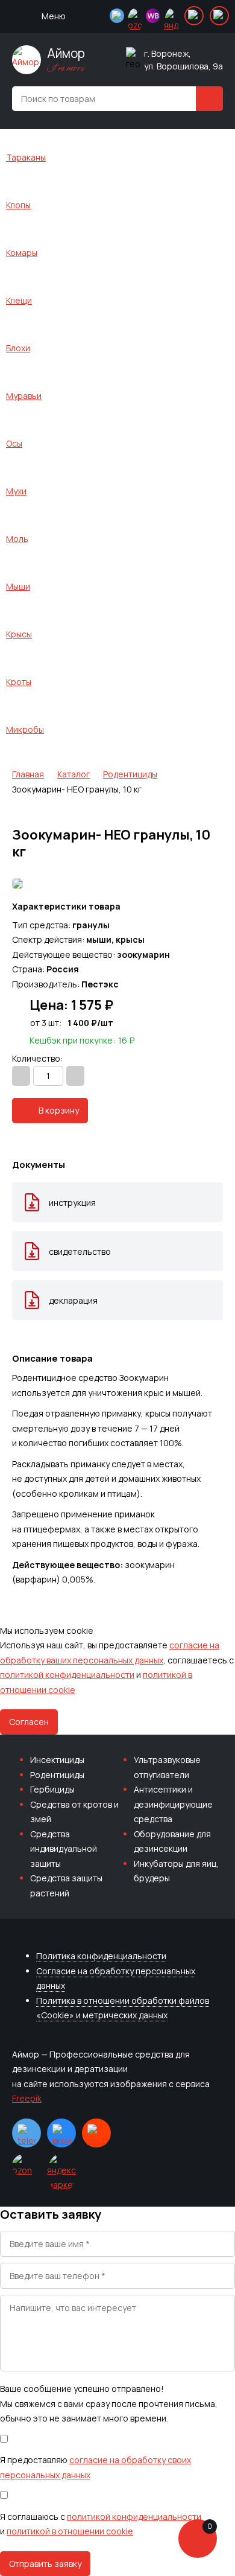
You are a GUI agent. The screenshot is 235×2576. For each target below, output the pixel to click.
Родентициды (57, 1775)
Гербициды (52, 1789)
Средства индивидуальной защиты (64, 1849)
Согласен (29, 1722)
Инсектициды (57, 1760)
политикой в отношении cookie (70, 2531)
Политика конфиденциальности (101, 1956)
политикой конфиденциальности (67, 1675)
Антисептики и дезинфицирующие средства (173, 1804)
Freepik (27, 2098)
